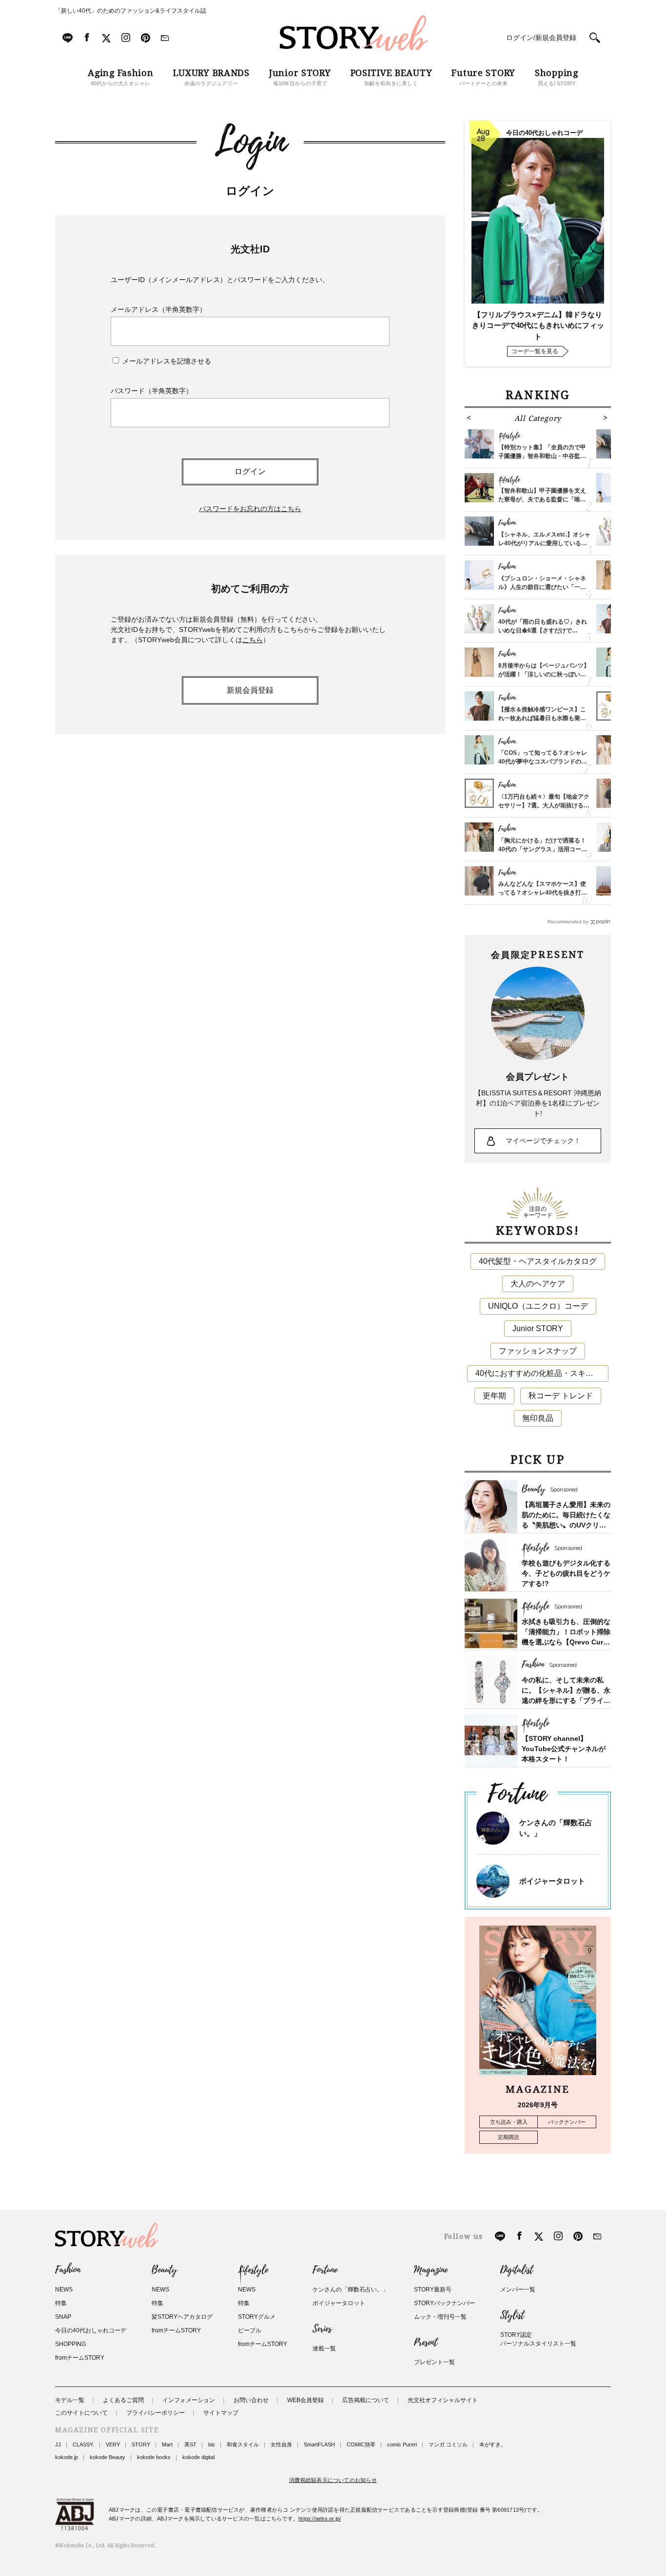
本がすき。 (493, 2444)
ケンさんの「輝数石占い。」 (351, 2290)
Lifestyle (253, 2270)
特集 (61, 2303)
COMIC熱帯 (361, 2444)
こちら (253, 640)
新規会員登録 (250, 690)
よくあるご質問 (123, 2400)
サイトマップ (221, 2413)
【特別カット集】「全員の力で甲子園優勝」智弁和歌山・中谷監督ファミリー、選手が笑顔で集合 (542, 456)
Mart (167, 2444)
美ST (190, 2444)
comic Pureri (402, 2444)
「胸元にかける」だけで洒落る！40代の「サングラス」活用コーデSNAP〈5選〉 (543, 849)
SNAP (63, 2317)
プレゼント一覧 (434, 2362)
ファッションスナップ (538, 1351)
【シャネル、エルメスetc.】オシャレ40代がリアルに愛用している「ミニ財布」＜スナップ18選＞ (544, 543)
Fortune (325, 2270)
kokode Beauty (108, 2457)
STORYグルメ (257, 2317)
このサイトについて (81, 2413)
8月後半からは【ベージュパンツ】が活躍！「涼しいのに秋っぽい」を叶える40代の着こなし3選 (544, 674)
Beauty (164, 2270)
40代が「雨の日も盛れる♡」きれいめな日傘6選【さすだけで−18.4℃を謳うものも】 (543, 630)
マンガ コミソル (448, 2444)
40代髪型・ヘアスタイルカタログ (538, 1261)
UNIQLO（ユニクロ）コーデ (538, 1306)
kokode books (154, 2457)
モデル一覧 (70, 2400)
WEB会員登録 (305, 2400)
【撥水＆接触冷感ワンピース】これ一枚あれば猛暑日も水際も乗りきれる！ (542, 718)
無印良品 (538, 1418)
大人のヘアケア (538, 1284)
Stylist (512, 2315)
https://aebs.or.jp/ (320, 2519)
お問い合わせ (251, 2400)
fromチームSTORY (80, 2358)
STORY (141, 2444)
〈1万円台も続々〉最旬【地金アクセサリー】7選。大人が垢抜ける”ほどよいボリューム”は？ (544, 805)
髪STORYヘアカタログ (182, 2317)
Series (322, 2329)
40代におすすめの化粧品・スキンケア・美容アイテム (542, 1373)
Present (426, 2343)
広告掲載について (366, 2400)
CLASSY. (83, 2444)
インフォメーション (189, 2400)
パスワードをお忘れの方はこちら (250, 509)
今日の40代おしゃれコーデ (91, 2330)
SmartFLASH (319, 2444)
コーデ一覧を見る (535, 351)
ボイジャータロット (552, 1881)
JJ (58, 2444)
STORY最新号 (433, 2290)
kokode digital (198, 2457)
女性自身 (281, 2444)
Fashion (68, 2270)
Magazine (431, 2270)
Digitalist (517, 2270)
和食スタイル (243, 2444)
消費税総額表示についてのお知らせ (333, 2480)
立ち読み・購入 (509, 2122)
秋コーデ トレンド (561, 1396)
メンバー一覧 (518, 2290)
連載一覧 (324, 2348)
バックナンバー (567, 2122)
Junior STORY (538, 1328)
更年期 (494, 1396)
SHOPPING (70, 2344)
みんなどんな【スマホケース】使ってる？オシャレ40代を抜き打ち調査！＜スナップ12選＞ (543, 893)
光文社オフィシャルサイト (443, 2400)
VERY (113, 2444)
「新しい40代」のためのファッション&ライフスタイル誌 (131, 11)
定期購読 (509, 2137)
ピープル (250, 2330)
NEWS (64, 2290)
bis (212, 2444)
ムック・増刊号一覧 (440, 2317)
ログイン (250, 471)
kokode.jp (67, 2457)
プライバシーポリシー (156, 2413)
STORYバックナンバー (444, 2303)
